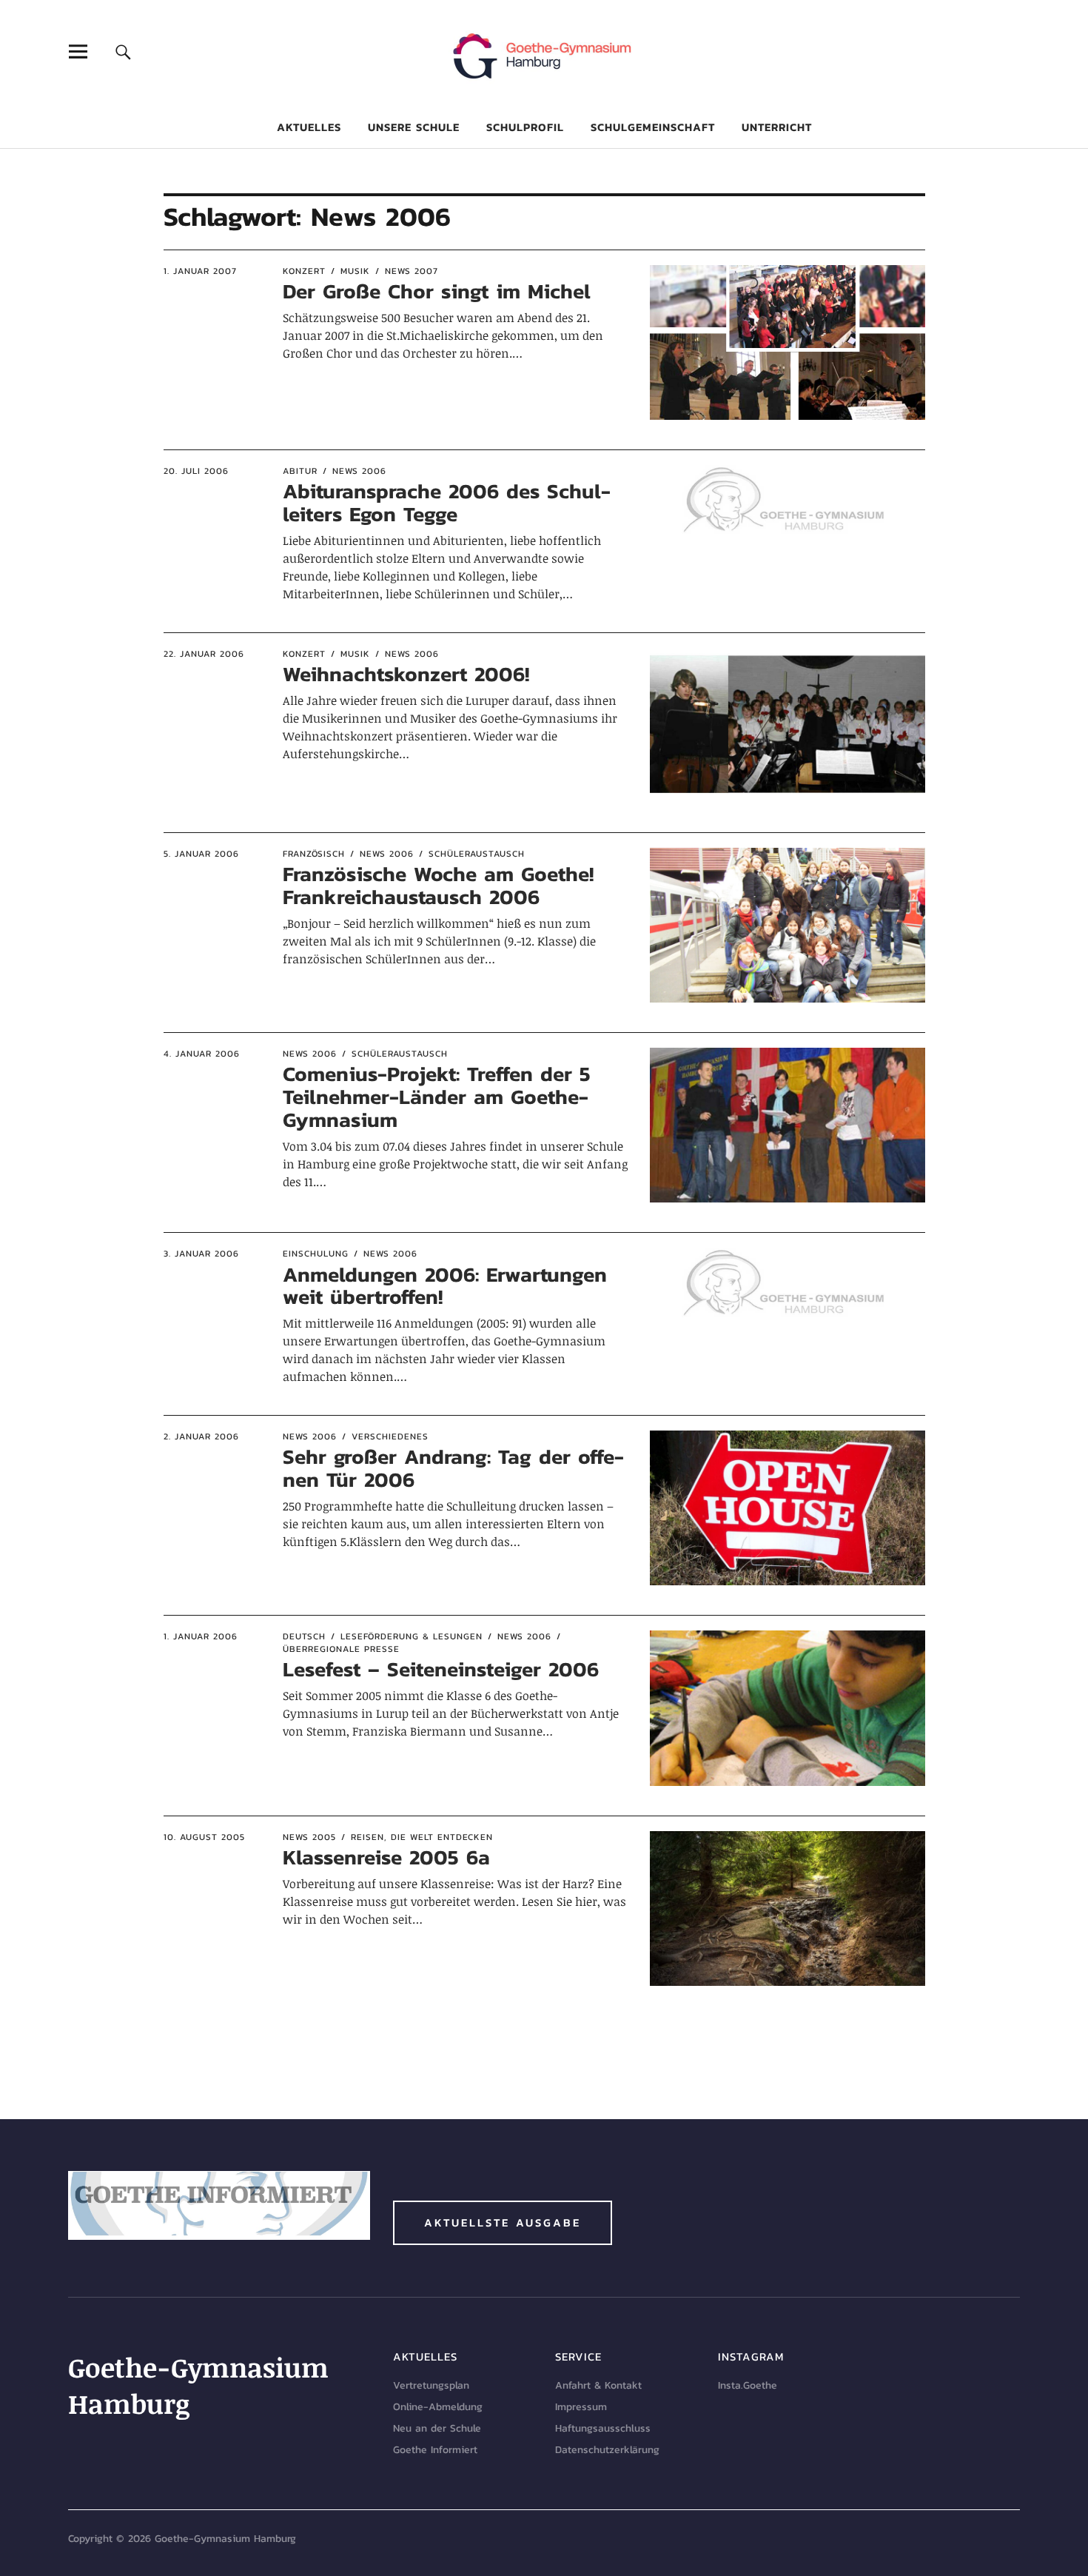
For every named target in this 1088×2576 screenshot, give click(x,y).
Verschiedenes (390, 1436)
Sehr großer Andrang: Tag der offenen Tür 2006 (453, 1468)
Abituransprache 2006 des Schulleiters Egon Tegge (447, 502)
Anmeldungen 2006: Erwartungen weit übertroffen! (445, 1286)
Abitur (300, 471)
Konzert (304, 271)
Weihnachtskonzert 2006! (406, 674)
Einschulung (316, 1254)
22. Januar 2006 (204, 654)
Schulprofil (525, 127)
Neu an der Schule (437, 2428)
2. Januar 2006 (201, 1436)
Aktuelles (309, 127)
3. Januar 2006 (201, 1254)
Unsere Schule (414, 127)
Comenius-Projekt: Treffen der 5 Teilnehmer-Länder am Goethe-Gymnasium (437, 1097)
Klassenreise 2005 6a (386, 1857)
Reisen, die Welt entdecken (422, 1837)
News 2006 (359, 471)
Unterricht (777, 127)
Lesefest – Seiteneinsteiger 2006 (441, 1669)
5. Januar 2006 (201, 854)
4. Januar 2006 (202, 1054)
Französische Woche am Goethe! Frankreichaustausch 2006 (438, 885)
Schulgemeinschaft (653, 127)
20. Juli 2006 (196, 471)
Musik (355, 271)
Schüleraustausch (477, 854)
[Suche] (123, 51)
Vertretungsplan (431, 2385)
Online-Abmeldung (438, 2407)
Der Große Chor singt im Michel (437, 291)
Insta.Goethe (748, 2385)
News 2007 (412, 271)
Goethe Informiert (435, 2450)
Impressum (581, 2407)
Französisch (314, 854)
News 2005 (309, 1837)
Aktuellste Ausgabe (503, 2222)
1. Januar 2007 (200, 271)
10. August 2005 (204, 1837)
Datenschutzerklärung (607, 2450)
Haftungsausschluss (603, 2428)
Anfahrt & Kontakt (598, 2385)
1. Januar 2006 (201, 1636)
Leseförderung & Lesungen (412, 1636)
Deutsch (304, 1636)
